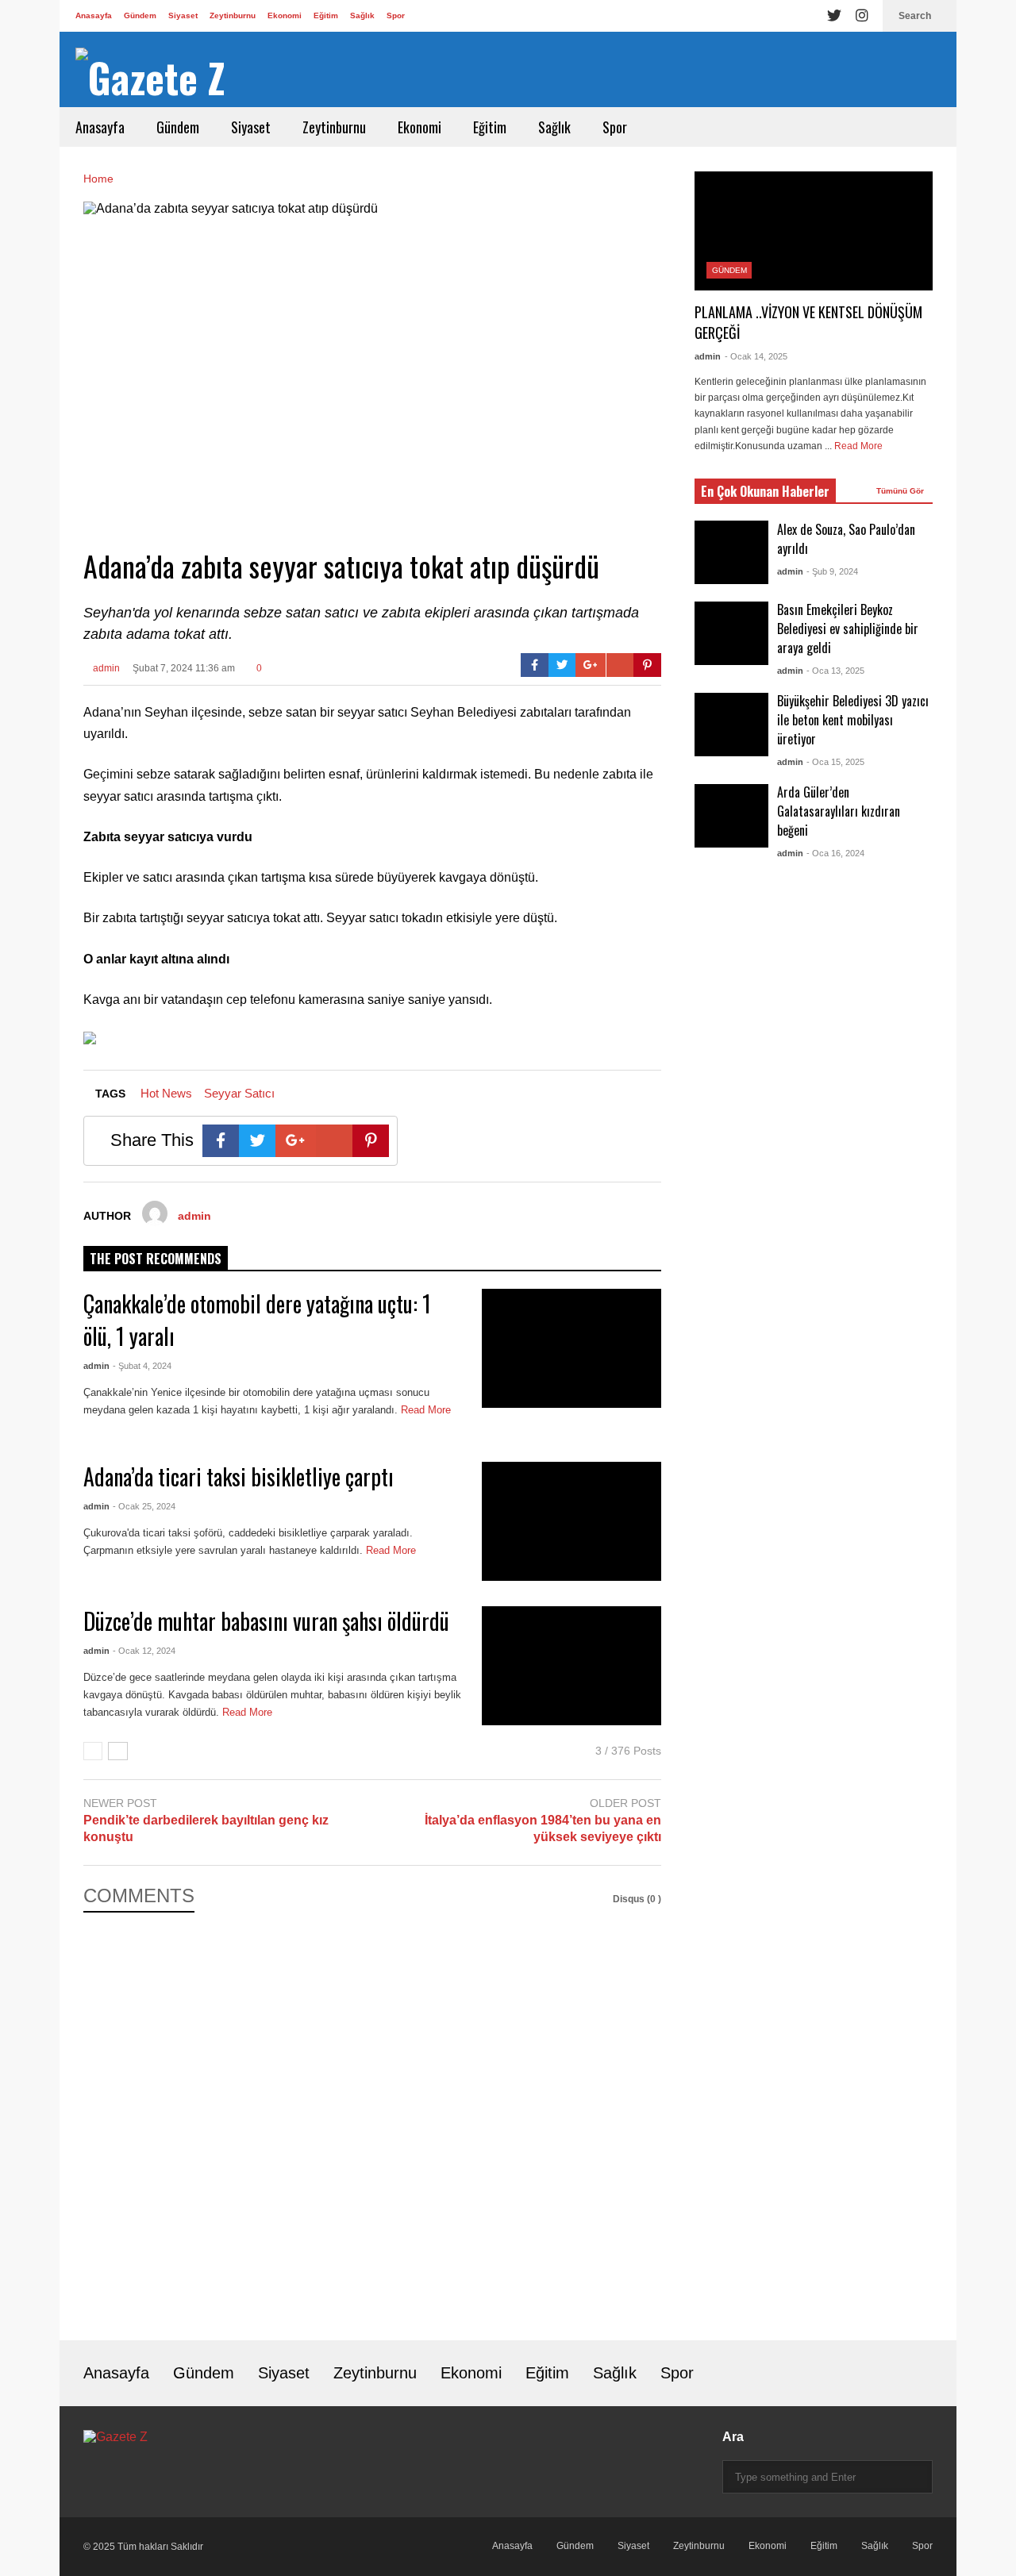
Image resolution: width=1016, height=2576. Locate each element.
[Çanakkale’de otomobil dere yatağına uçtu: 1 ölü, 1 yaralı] (571, 1348)
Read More (393, 1550)
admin (105, 668)
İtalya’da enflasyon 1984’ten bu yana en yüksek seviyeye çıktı (543, 1828)
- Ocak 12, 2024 (144, 1651)
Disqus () (637, 1899)
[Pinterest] (647, 665)
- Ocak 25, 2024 (144, 1506)
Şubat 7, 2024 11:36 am (184, 668)
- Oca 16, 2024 (835, 853)
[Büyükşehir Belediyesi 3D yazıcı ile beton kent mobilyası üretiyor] (731, 725)
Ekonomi (285, 15)
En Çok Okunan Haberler (765, 491)
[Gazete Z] (150, 77)
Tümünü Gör (901, 491)
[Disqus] (372, 2115)
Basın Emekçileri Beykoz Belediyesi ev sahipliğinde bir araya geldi (848, 629)
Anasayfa (94, 15)
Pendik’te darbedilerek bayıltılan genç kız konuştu (206, 1828)
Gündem (140, 15)
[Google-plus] (591, 665)
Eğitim (326, 15)
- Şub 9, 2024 (832, 571)
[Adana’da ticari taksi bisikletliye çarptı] (571, 1521)
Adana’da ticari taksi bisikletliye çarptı (239, 1476)
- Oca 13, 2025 (835, 671)
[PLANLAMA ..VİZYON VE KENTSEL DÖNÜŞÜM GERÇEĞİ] (814, 231)
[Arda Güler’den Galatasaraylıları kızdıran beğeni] (731, 816)
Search (916, 16)
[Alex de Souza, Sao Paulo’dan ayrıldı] (731, 552)
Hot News (166, 1093)
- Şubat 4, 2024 (142, 1366)
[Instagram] (862, 16)
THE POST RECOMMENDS (156, 1259)
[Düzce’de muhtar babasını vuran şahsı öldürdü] (571, 1666)
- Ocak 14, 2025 (756, 356)
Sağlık (362, 15)
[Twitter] (834, 16)
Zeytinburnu (233, 15)
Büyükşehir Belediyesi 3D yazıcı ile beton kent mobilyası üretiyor (853, 720)
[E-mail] (620, 665)
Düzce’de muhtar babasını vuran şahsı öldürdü (266, 1621)
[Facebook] (535, 665)
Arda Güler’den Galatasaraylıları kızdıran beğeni (839, 811)
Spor (396, 15)
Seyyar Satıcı (239, 1093)
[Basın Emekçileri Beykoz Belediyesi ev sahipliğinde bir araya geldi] (731, 633)
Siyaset (183, 15)
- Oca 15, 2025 (835, 762)
